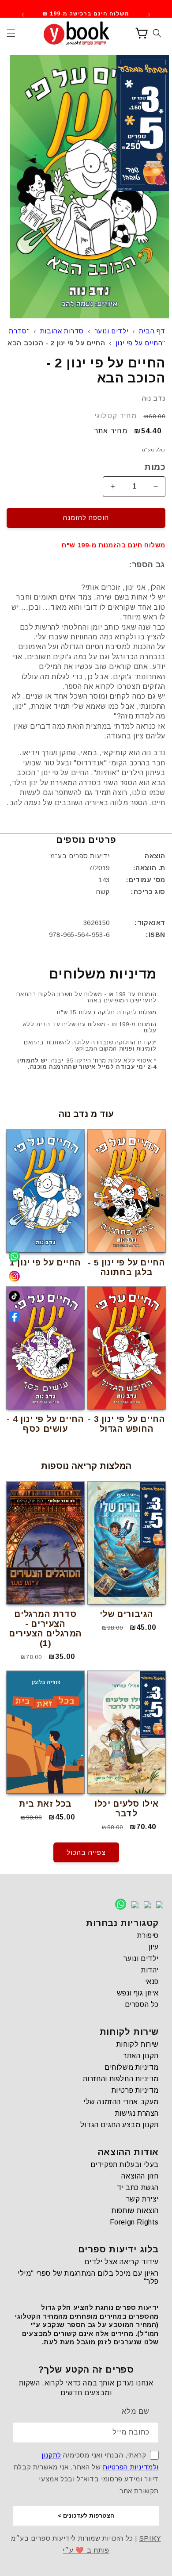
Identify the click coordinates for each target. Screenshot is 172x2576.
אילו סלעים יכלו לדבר (127, 1809)
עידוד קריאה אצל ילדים (122, 2262)
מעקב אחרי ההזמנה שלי (121, 2102)
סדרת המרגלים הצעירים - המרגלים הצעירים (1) (45, 1629)
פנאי (152, 1982)
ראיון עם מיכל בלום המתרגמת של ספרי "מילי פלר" (88, 2277)
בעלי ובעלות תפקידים (125, 2165)
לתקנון (51, 2455)
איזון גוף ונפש (138, 1993)
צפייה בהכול (86, 1852)
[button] (11, 33)
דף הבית (152, 331)
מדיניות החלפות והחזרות (121, 2079)
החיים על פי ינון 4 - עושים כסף (45, 1424)
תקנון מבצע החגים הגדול (120, 2125)
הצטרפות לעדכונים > (86, 2516)
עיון (154, 1947)
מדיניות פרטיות (135, 2090)
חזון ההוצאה (140, 2176)
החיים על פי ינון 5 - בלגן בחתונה (126, 1267)
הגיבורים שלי (127, 1614)
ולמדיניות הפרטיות (131, 2467)
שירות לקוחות (138, 2044)
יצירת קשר (142, 2199)
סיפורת (148, 1936)
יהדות (150, 1970)
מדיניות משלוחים (132, 2067)
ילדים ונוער (112, 331)
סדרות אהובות (62, 331)
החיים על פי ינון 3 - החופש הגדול (126, 1424)
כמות (155, 467)
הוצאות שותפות (135, 2211)
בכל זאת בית (45, 1804)
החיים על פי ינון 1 (45, 1263)
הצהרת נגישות (137, 2113)
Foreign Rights (134, 2222)
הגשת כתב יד (138, 2188)
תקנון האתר (141, 2056)
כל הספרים (142, 2005)
